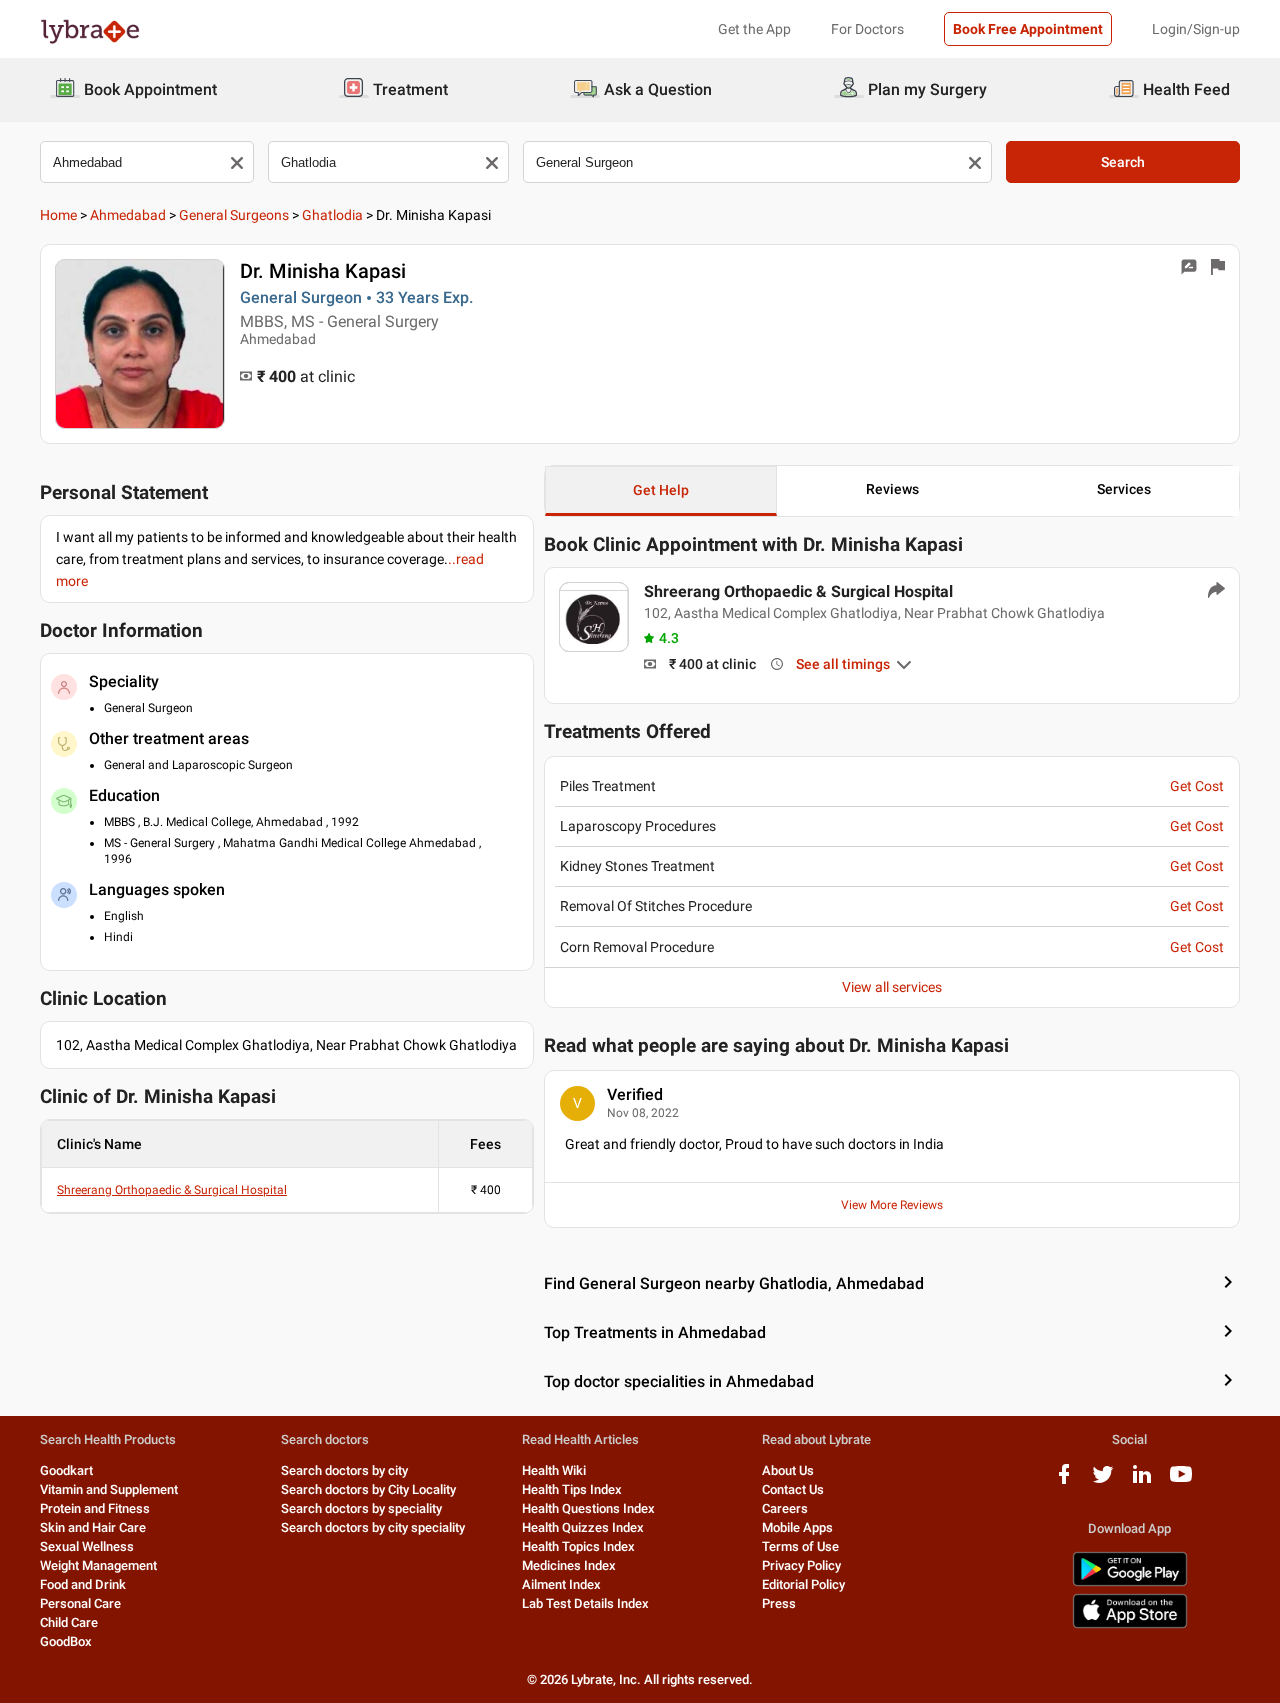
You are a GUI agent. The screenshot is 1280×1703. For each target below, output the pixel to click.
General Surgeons (234, 215)
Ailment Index (561, 1584)
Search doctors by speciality (361, 1508)
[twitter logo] (1103, 1481)
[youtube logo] (1181, 1481)
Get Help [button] (661, 490)
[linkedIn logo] (1142, 1481)
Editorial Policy (803, 1584)
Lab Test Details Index (585, 1603)
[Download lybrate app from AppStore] (1130, 1624)
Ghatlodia (332, 215)
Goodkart (66, 1470)
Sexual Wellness (87, 1546)
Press (779, 1603)
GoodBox (66, 1641)
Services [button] (1124, 489)
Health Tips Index (572, 1489)
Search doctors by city (344, 1470)
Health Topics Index (578, 1546)
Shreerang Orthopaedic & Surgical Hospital (172, 1190)
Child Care (69, 1622)
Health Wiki (554, 1470)
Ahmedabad (128, 215)
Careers (785, 1508)
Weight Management (98, 1565)
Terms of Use (800, 1546)
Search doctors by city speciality (373, 1527)
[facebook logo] (1064, 1481)
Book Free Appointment (1028, 29)
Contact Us (793, 1489)
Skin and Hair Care (93, 1527)
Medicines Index (569, 1565)
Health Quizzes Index (583, 1527)
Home (58, 215)
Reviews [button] (892, 489)
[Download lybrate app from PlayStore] (1130, 1582)
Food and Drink (83, 1584)
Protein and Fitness (95, 1508)
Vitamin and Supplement (109, 1489)
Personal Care (80, 1603)
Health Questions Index (588, 1508)
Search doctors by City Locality (368, 1489)
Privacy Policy (801, 1565)
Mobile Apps (797, 1527)
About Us (788, 1470)
